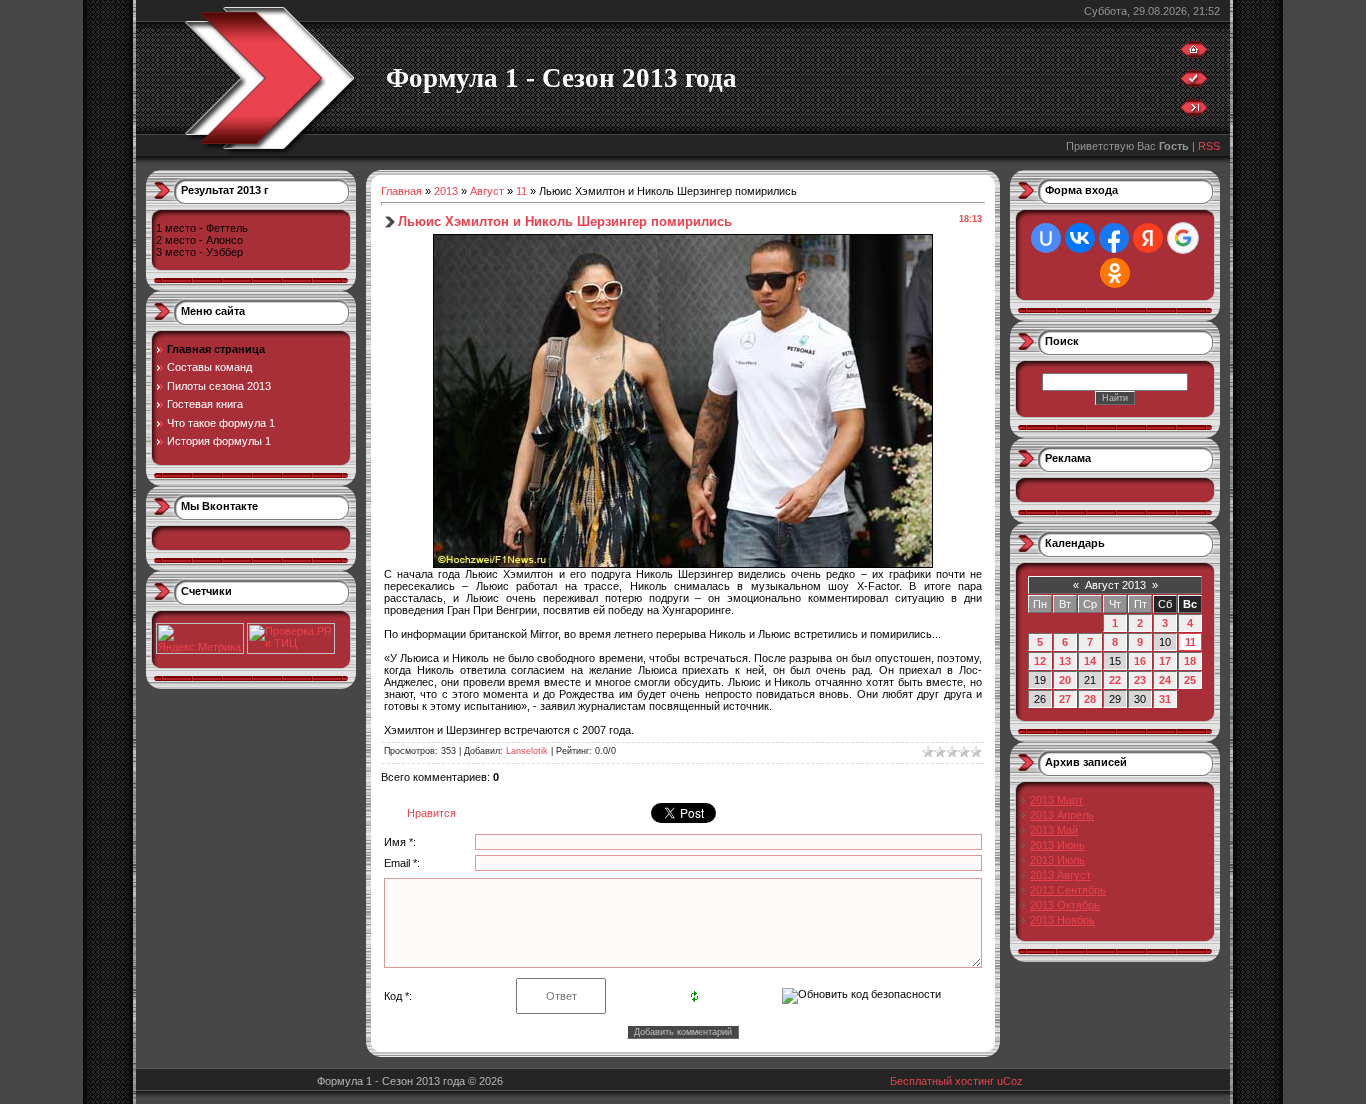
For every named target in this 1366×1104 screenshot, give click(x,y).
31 (1165, 699)
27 (1065, 699)
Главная (401, 191)
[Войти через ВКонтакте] (1080, 238)
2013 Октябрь (1065, 905)
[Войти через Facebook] (1114, 238)
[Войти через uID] (1046, 238)
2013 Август (1060, 875)
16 (1140, 661)
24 (1165, 680)
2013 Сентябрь (1068, 890)
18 (1190, 661)
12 (1040, 661)
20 (1065, 680)
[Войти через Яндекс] (1148, 238)
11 (521, 191)
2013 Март (1056, 800)
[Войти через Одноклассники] (1115, 273)
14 (1090, 661)
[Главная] (1194, 54)
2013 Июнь (1057, 845)
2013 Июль (1057, 860)
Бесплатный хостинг (942, 1081)
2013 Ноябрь (1062, 920)
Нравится (431, 813)
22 (1115, 680)
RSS (1209, 146)
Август (487, 191)
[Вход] (1194, 112)
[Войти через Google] (1183, 238)
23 (1140, 680)
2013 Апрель (1062, 815)
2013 (446, 191)
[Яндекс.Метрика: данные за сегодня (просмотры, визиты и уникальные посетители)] (200, 638)
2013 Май (1054, 830)
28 (1090, 699)
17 (1165, 661)
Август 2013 (1115, 585)
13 (1065, 661)
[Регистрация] (1194, 83)
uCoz (1010, 1081)
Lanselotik (527, 751)
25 (1190, 680)
